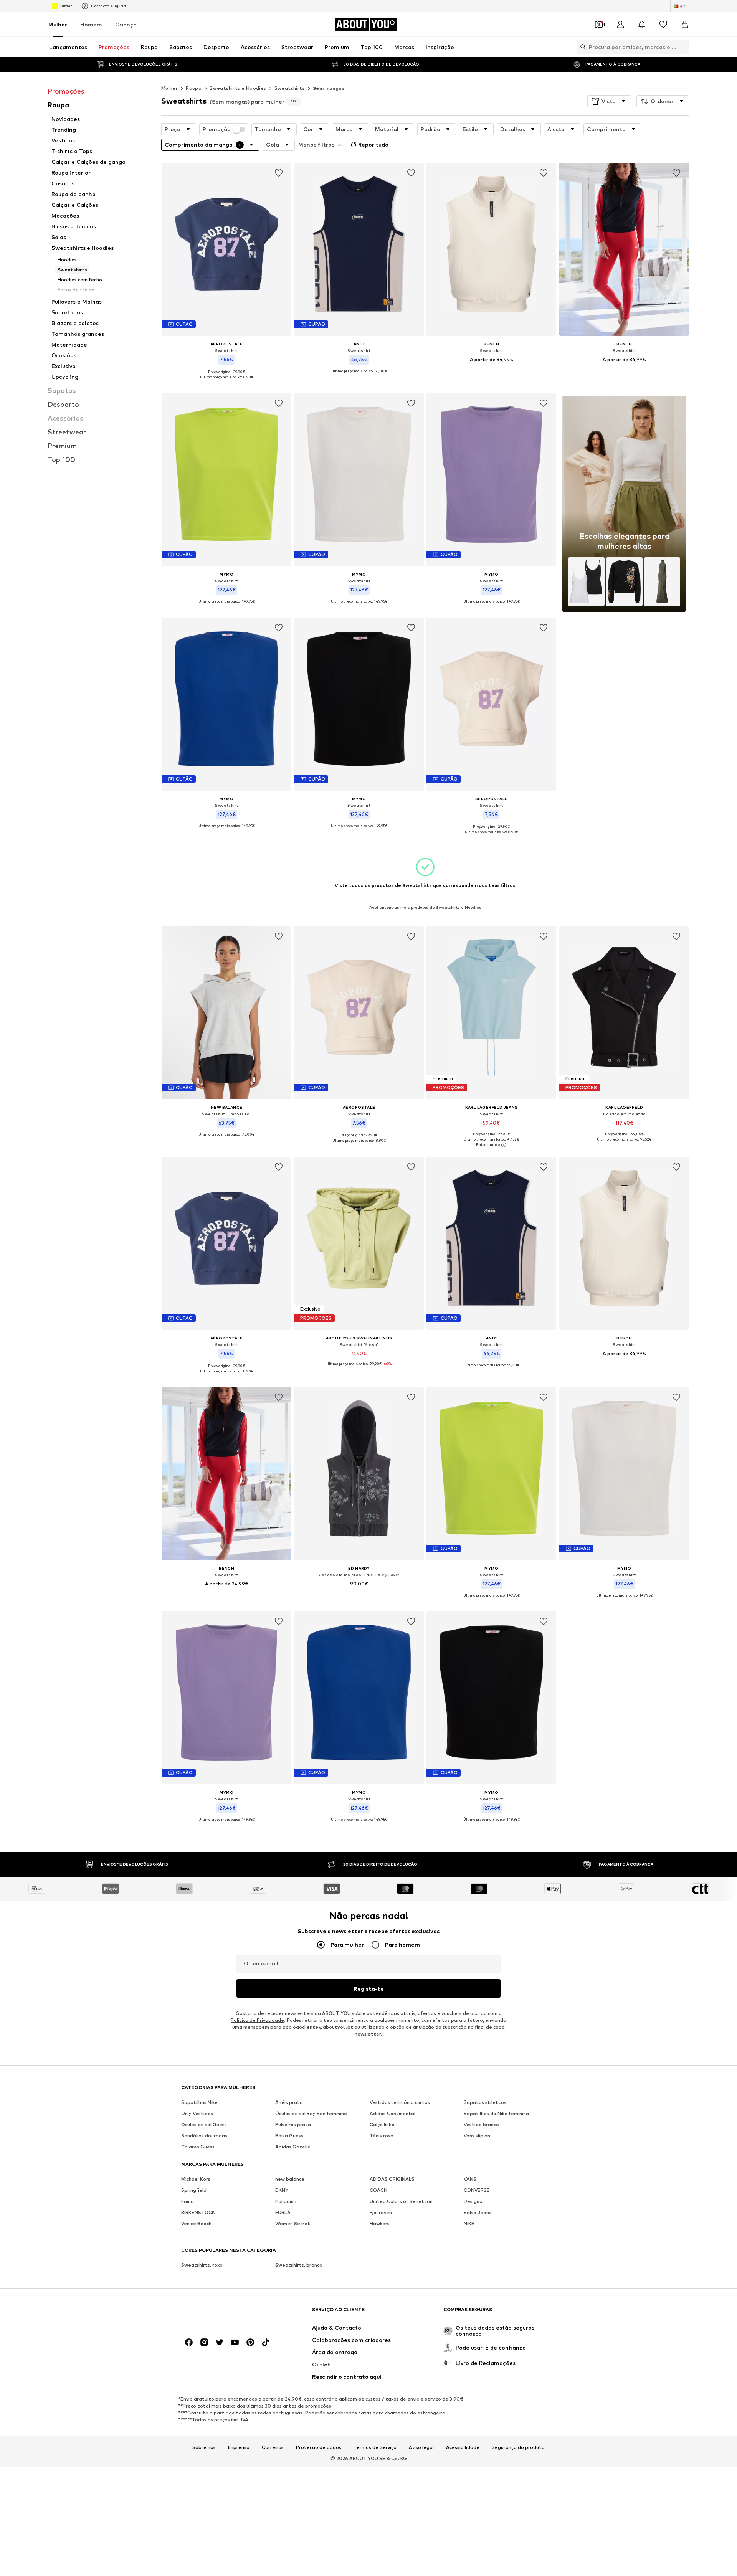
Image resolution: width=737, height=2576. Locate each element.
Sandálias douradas (204, 2136)
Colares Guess (198, 2147)
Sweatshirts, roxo (202, 2265)
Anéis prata (289, 2102)
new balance (290, 2179)
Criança (126, 24)
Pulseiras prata (293, 2124)
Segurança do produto (518, 2447)
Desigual (474, 2201)
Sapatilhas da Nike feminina (496, 2113)
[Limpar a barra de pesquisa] (684, 47)
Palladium (287, 2201)
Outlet (66, 6)
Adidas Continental (392, 2113)
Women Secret (293, 2223)
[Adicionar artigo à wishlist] (279, 173)
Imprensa (239, 2447)
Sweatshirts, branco (299, 2265)
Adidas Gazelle (293, 2147)
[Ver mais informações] (226, 383)
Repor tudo (373, 144)
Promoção (217, 129)
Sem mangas (329, 88)
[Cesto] (685, 25)
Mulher (58, 24)
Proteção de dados (319, 2447)
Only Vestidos (197, 2113)
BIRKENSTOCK (198, 2212)
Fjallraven (381, 2212)
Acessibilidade (463, 2447)
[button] (609, 101)
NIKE (469, 2223)
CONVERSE (477, 2190)
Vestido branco (481, 2124)
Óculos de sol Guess (204, 2124)
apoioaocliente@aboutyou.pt (318, 2027)
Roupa (194, 88)
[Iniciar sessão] (620, 25)
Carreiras (273, 2447)
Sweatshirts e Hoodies (238, 88)
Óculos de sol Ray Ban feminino (311, 2113)
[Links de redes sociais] (189, 2342)
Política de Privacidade (257, 2020)
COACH (378, 2190)
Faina (188, 2201)
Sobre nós (204, 2447)
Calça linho (382, 2124)
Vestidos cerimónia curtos (400, 2102)
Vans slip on (477, 2136)
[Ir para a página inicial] (223, 2313)
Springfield (194, 2190)
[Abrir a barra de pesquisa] (581, 47)
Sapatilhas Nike (199, 2102)
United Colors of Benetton (401, 2201)
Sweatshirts (290, 88)
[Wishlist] (663, 25)
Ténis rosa (382, 2136)
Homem (91, 24)
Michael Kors (196, 2179)
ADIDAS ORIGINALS (392, 2179)
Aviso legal (421, 2447)
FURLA (283, 2212)
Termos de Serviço (375, 2447)
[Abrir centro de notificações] (642, 25)
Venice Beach (196, 2223)
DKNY (282, 2190)
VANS (470, 2179)
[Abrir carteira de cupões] (599, 25)
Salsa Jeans (478, 2212)
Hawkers (380, 2223)
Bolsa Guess (289, 2136)
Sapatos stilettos (485, 2102)
